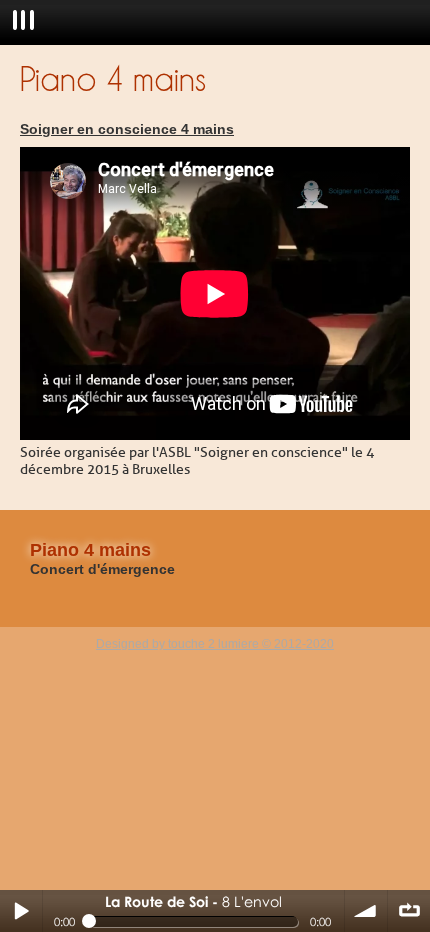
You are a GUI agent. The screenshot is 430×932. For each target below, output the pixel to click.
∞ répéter (409, 911)
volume (366, 911)
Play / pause (21, 911)
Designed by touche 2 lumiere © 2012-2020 (215, 644)
